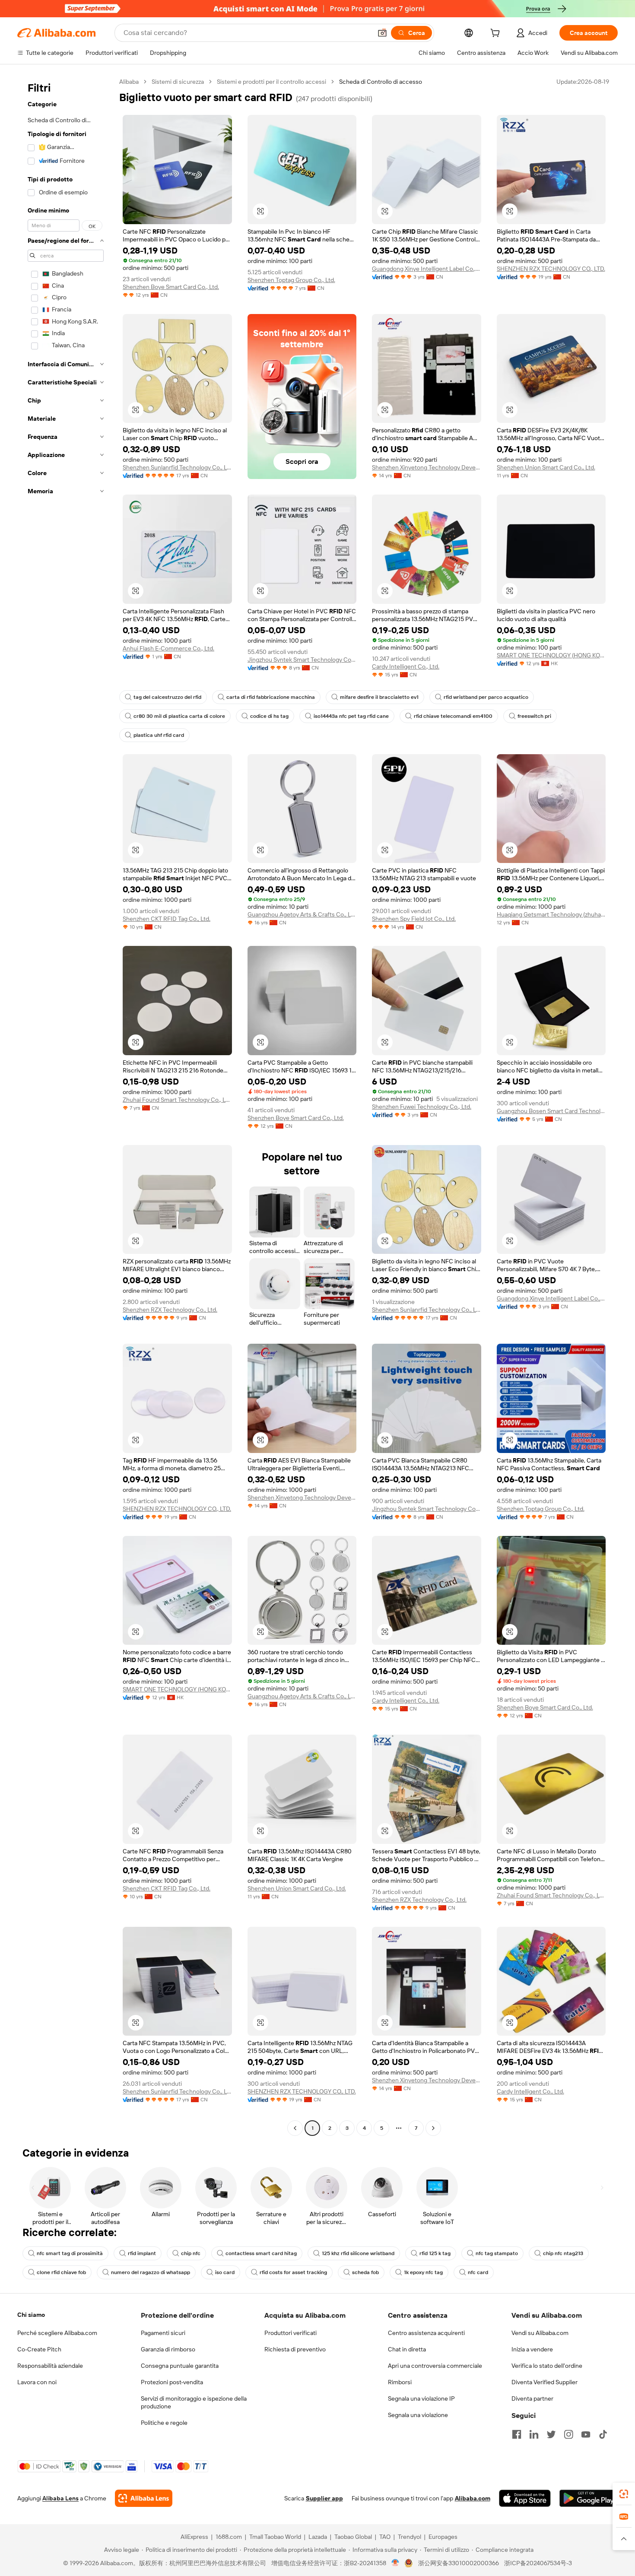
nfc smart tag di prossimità (70, 2253)
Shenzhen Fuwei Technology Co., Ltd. (422, 1107)
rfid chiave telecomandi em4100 (453, 716)
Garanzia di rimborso (168, 2349)
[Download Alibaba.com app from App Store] (525, 2498)
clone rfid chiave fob (61, 2272)
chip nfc (191, 2253)
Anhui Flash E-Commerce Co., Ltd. (168, 648)
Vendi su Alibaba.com (540, 2333)
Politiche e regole (164, 2423)
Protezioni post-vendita (172, 2382)
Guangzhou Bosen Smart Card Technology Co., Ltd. (551, 1111)
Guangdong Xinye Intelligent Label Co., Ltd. (427, 269)
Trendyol (410, 2537)
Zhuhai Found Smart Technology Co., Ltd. (177, 1100)
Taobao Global (353, 2537)
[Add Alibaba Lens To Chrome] (144, 2498)
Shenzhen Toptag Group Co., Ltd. (291, 280)
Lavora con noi (37, 2382)
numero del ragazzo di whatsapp (151, 2272)
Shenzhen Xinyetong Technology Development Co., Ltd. (427, 467)
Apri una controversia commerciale (435, 2366)
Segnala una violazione (418, 2415)
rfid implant (142, 2253)
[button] (382, 33)
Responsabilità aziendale (50, 2366)
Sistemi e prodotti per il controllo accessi (271, 82)
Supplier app (324, 2498)
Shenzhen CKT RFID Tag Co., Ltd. (167, 919)
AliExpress (194, 2537)
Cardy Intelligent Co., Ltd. (406, 666)
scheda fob (365, 2272)
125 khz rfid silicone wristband (358, 2253)
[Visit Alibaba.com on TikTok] (603, 2434)
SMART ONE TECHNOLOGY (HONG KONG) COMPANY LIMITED (551, 655)
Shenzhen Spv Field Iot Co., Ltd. (414, 919)
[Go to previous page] (295, 2128)
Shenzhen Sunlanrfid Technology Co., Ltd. (177, 467)
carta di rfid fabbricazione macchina (271, 697)
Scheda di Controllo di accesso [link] (381, 82)
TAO (385, 2537)
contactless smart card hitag (261, 2253)
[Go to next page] (433, 2128)
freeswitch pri (534, 716)
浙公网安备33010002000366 (459, 2563)
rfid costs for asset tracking (293, 2272)
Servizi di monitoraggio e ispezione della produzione (194, 2402)
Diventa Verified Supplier (545, 2382)
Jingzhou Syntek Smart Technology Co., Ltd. (302, 660)
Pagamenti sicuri (163, 2333)
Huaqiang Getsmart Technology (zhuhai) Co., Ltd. (551, 914)
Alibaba (129, 82)
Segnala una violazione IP (421, 2398)
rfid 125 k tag (435, 2253)
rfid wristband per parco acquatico (486, 697)
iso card (225, 2272)
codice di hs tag (269, 716)
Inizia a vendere (532, 2349)
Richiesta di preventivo (295, 2349)
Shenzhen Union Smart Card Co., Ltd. (546, 467)
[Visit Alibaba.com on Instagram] (568, 2434)
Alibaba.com (473, 2498)
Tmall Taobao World (275, 2537)
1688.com (229, 2537)
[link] (624, 2494)
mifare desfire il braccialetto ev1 (379, 697)
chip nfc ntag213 (563, 2253)
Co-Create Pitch (39, 2349)
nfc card (478, 2272)
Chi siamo (31, 2315)
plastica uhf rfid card (159, 735)
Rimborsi (400, 2382)
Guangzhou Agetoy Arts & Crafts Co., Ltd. (302, 914)
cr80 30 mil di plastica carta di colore (179, 716)
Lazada (318, 2537)
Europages (443, 2537)
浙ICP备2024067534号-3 (538, 2563)
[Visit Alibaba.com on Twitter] (551, 2434)
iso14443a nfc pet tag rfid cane (351, 716)
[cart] (497, 34)
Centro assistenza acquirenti (426, 2333)
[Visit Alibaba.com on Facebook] (517, 2434)
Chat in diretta (407, 2349)
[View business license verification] (395, 2563)
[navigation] (66, 1106)
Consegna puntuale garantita (180, 2366)
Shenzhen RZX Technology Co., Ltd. (170, 1310)
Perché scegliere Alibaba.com (57, 2333)
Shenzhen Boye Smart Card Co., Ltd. (171, 287)
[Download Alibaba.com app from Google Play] (589, 2498)
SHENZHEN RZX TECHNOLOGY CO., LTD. (551, 269)
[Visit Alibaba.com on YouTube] (586, 2434)
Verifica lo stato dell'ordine (547, 2366)
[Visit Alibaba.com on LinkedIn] (534, 2434)
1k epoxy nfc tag (423, 2272)
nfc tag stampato (497, 2253)
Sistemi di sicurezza (178, 82)
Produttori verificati (291, 2333)
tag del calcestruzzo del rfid (167, 697)
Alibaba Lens (60, 2498)
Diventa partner (532, 2398)
